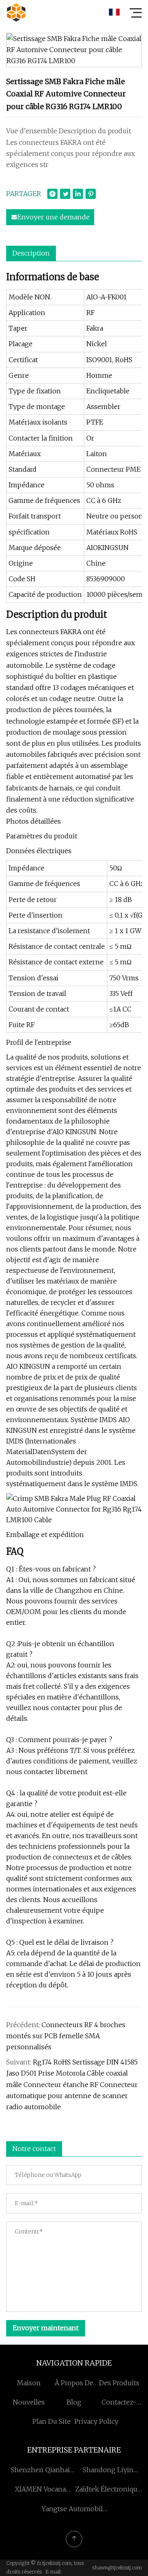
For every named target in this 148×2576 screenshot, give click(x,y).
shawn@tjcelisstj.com (117, 2568)
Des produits (119, 2383)
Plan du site (52, 2421)
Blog (74, 2402)
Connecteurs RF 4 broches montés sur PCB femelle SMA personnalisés (66, 2036)
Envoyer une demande (53, 217)
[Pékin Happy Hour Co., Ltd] (16, 12)
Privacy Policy (96, 2421)
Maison (29, 2383)
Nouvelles (29, 2402)
